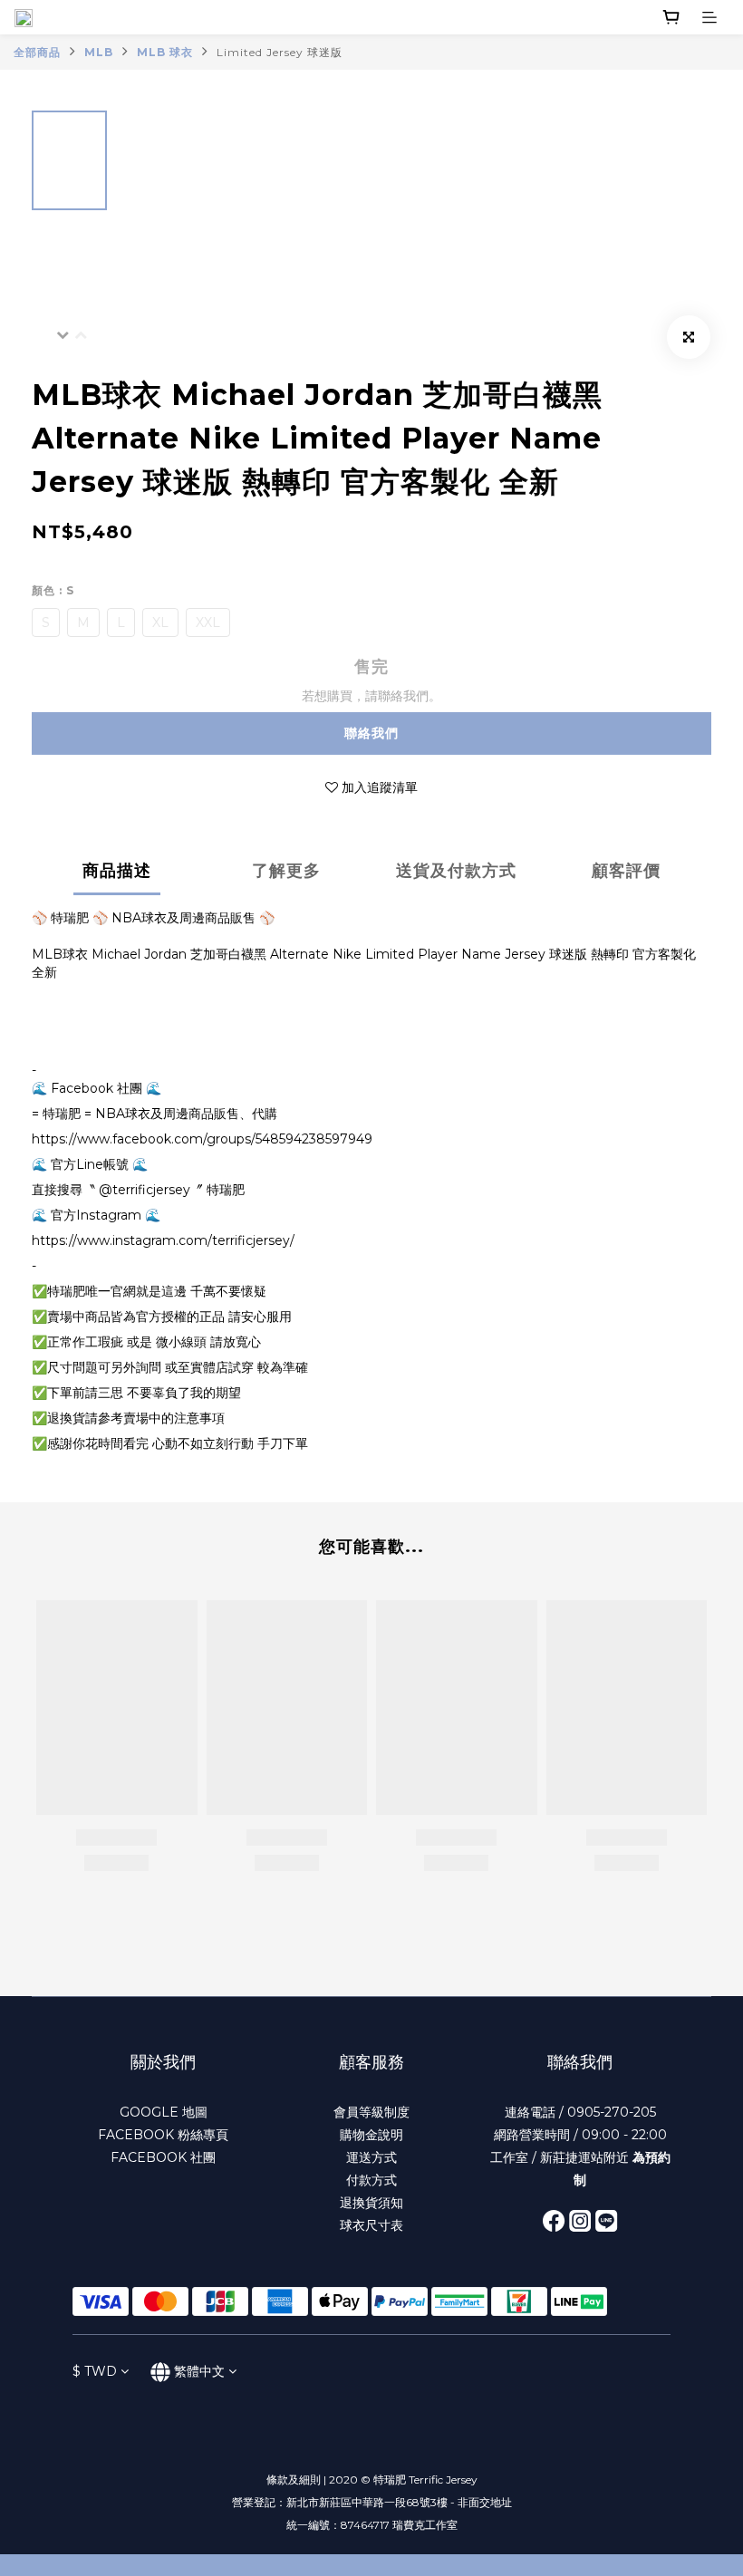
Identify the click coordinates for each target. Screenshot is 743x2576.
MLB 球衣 (165, 52)
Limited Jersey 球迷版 (280, 52)
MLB (99, 52)
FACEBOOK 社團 (163, 2157)
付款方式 (371, 2180)
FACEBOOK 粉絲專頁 (163, 2135)
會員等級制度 (371, 2112)
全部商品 (37, 52)
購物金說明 (371, 2135)
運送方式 (371, 2157)
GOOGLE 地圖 (164, 2112)
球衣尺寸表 (371, 2225)
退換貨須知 (371, 2203)
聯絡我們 (371, 733)
